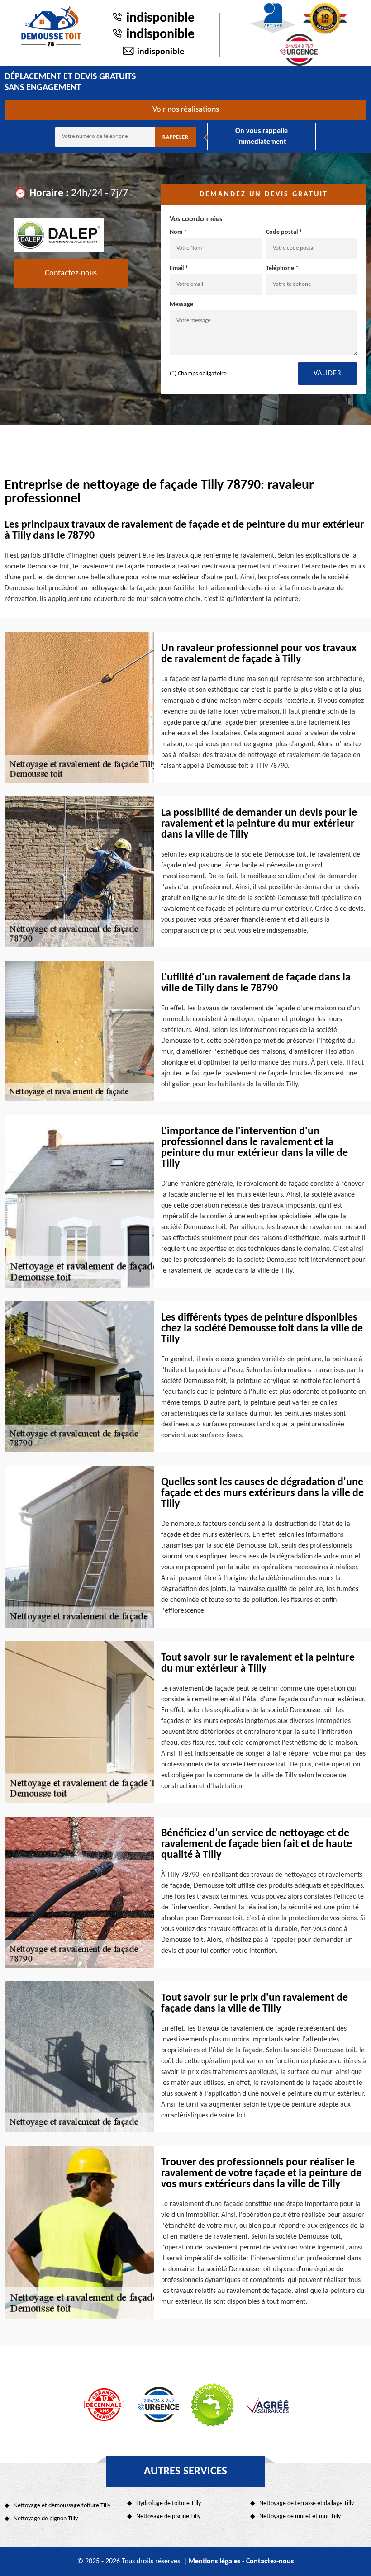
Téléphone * (282, 268)
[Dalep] (59, 235)
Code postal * (284, 232)
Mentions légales (214, 2562)
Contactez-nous (71, 273)
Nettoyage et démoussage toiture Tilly (62, 2506)
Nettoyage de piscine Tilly (168, 2517)
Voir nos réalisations (186, 110)
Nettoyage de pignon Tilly (46, 2519)
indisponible (160, 18)
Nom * (178, 232)
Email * (179, 268)
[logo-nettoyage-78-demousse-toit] (51, 26)
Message (181, 305)
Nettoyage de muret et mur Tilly (300, 2517)
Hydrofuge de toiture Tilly (169, 2503)
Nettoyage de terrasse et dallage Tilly (307, 2503)
